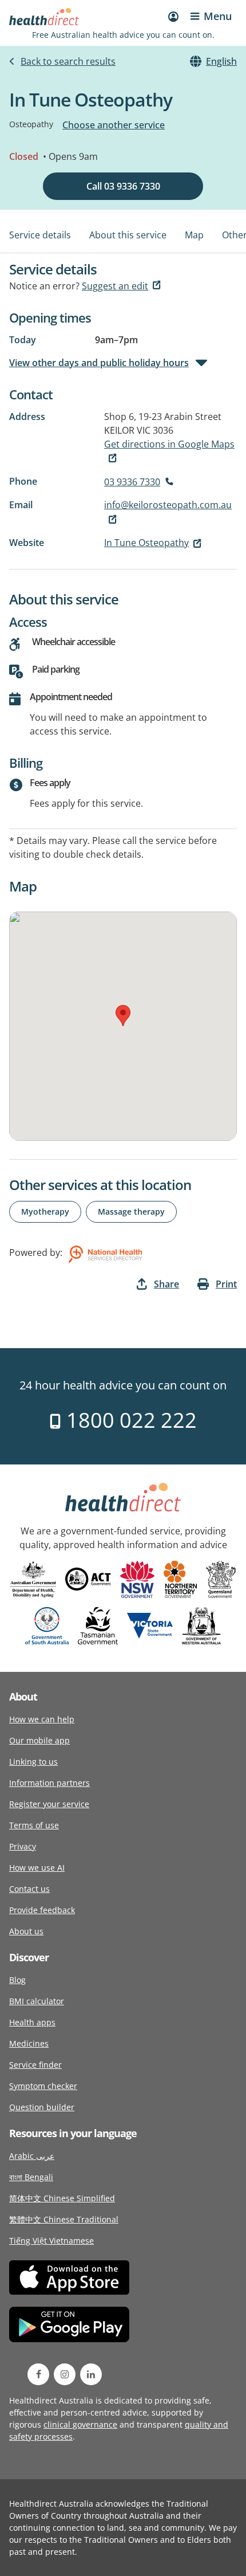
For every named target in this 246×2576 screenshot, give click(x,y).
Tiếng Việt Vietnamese (51, 2241)
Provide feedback (42, 1910)
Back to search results (68, 61)
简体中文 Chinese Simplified (62, 2198)
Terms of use (34, 1825)
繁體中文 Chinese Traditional (64, 2219)
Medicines (29, 2043)
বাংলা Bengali (31, 2177)
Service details (40, 235)
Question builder (42, 2107)
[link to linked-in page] (91, 2374)
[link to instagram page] (65, 2374)
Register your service (49, 1804)
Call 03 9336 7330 (123, 186)
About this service (128, 235)
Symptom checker (43, 2086)
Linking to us (33, 1762)
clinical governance (80, 2424)
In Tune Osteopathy (146, 543)
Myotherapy (45, 1212)
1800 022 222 (129, 1420)
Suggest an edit (115, 286)
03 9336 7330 (132, 482)
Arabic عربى (32, 2156)
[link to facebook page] (38, 2374)
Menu (218, 16)
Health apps (32, 2022)
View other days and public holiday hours (99, 363)
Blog (17, 1980)
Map (194, 235)
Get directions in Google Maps (169, 444)
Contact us (29, 1889)
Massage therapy (131, 1212)
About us (26, 1931)
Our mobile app (39, 1740)
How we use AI (37, 1868)
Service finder (35, 2065)
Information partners (49, 1783)
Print (226, 1284)
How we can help (42, 1719)
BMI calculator (37, 2001)
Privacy (23, 1846)
